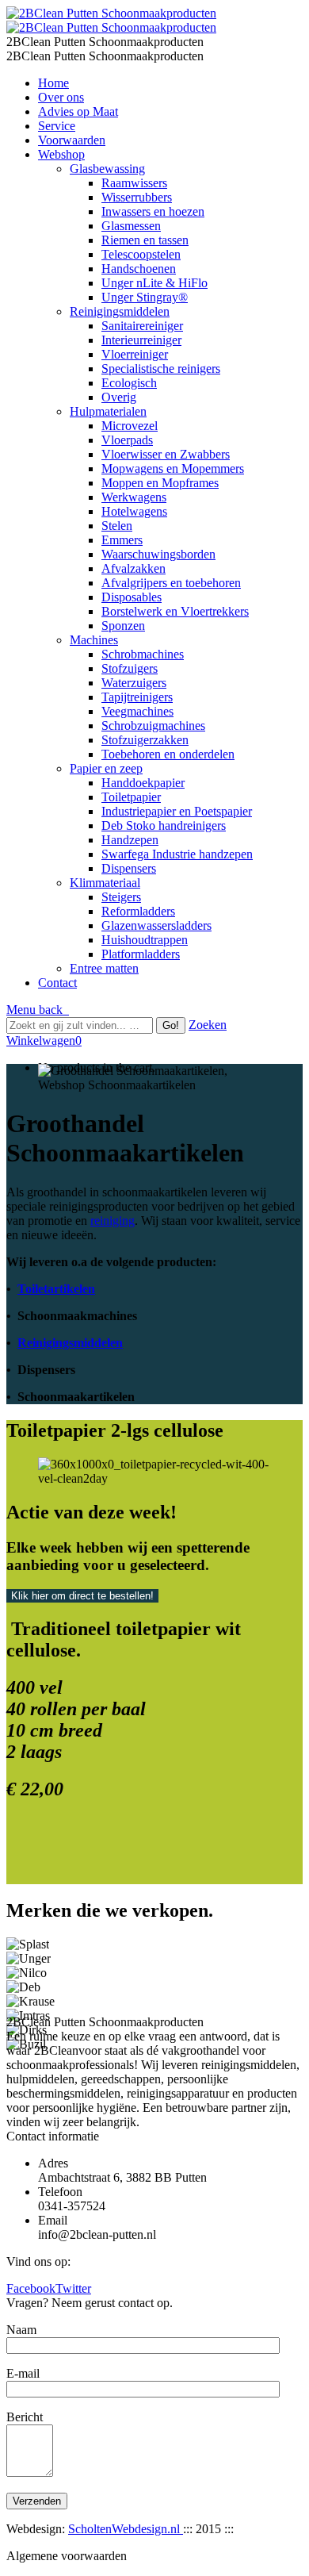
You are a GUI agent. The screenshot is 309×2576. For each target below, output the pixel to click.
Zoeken (208, 1025)
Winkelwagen (44, 1040)
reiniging (113, 1221)
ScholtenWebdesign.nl (126, 2529)
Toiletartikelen (56, 1289)
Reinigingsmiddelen (70, 1343)
